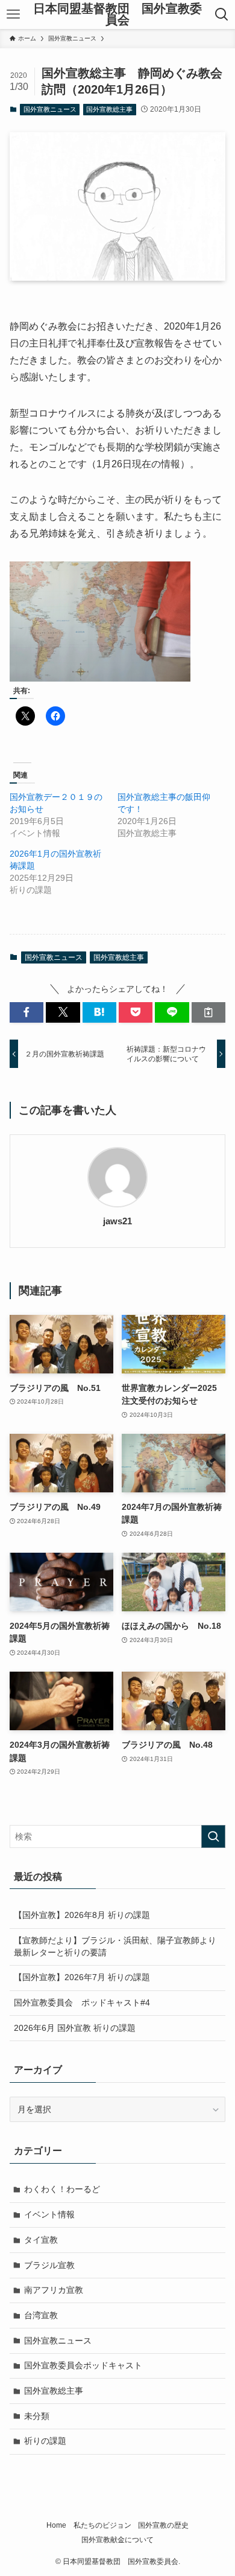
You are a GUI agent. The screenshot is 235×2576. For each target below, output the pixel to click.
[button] (27, 1012)
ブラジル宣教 (49, 2265)
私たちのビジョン (102, 2525)
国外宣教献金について (117, 2539)
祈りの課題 (45, 2441)
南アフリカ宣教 (54, 2290)
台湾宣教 (41, 2315)
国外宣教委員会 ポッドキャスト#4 (82, 2002)
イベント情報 (49, 2214)
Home (56, 2525)
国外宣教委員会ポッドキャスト (83, 2365)
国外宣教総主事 (109, 109)
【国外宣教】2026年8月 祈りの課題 (82, 1915)
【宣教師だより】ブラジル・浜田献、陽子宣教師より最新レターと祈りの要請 (115, 1946)
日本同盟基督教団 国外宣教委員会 (117, 15)
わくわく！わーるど (62, 2189)
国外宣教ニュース (50, 109)
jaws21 (117, 1221)
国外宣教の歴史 (163, 2525)
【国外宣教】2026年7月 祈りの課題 (82, 1977)
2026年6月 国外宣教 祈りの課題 (75, 2028)
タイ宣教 (41, 2240)
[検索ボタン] (222, 14)
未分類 (37, 2416)
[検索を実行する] (213, 1836)
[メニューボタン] (13, 14)
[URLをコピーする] (208, 1012)
